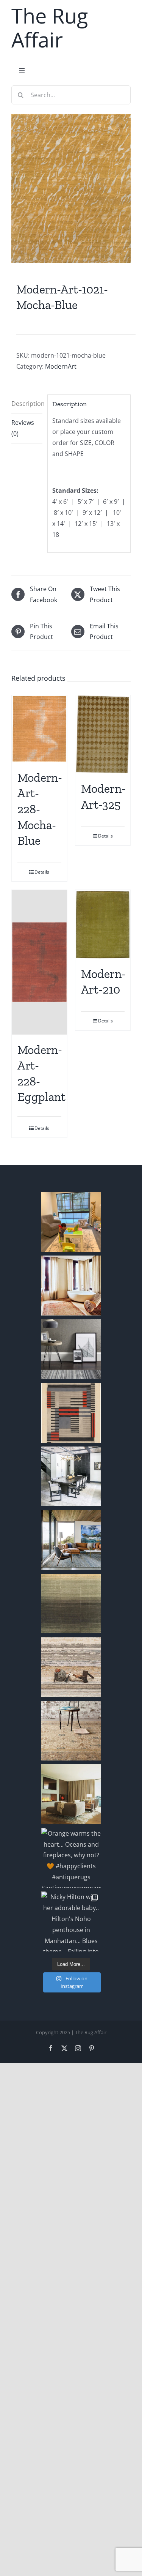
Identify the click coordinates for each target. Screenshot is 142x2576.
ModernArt (61, 366)
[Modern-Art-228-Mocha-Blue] (39, 729)
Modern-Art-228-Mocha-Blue (40, 809)
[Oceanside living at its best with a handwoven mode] (71, 1540)
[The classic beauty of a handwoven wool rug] (71, 1731)
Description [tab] (27, 404)
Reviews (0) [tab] (23, 428)
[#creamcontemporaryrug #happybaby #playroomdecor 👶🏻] (71, 1222)
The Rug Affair (50, 28)
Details (42, 872)
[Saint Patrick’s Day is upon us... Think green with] (71, 1604)
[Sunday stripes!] (71, 1349)
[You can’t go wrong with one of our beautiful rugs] (71, 1477)
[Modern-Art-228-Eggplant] (39, 962)
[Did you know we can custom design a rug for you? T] (71, 1413)
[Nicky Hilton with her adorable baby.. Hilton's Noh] (71, 1921)
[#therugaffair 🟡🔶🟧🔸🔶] (71, 1286)
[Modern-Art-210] (103, 924)
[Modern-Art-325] (103, 734)
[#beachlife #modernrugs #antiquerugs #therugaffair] (71, 1794)
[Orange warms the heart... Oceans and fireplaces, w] (71, 1858)
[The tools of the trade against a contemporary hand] (71, 1667)
